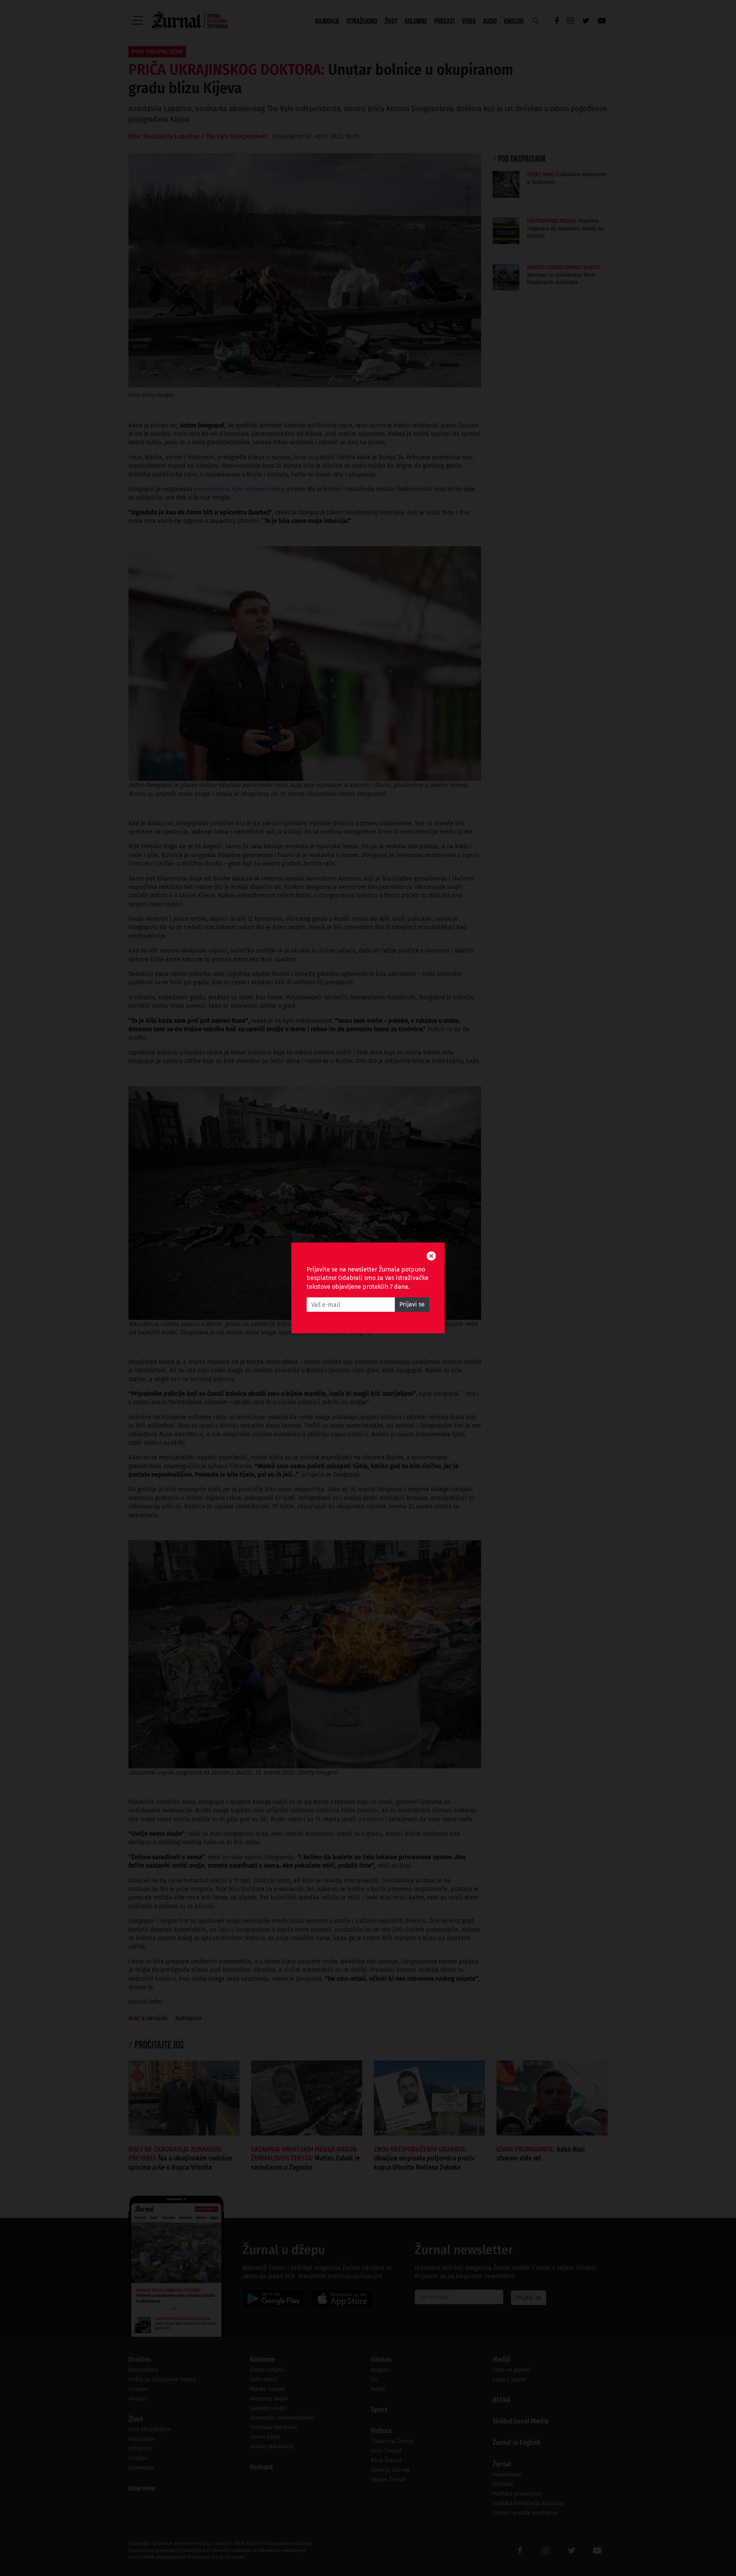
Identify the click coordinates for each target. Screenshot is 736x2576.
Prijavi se (412, 1305)
